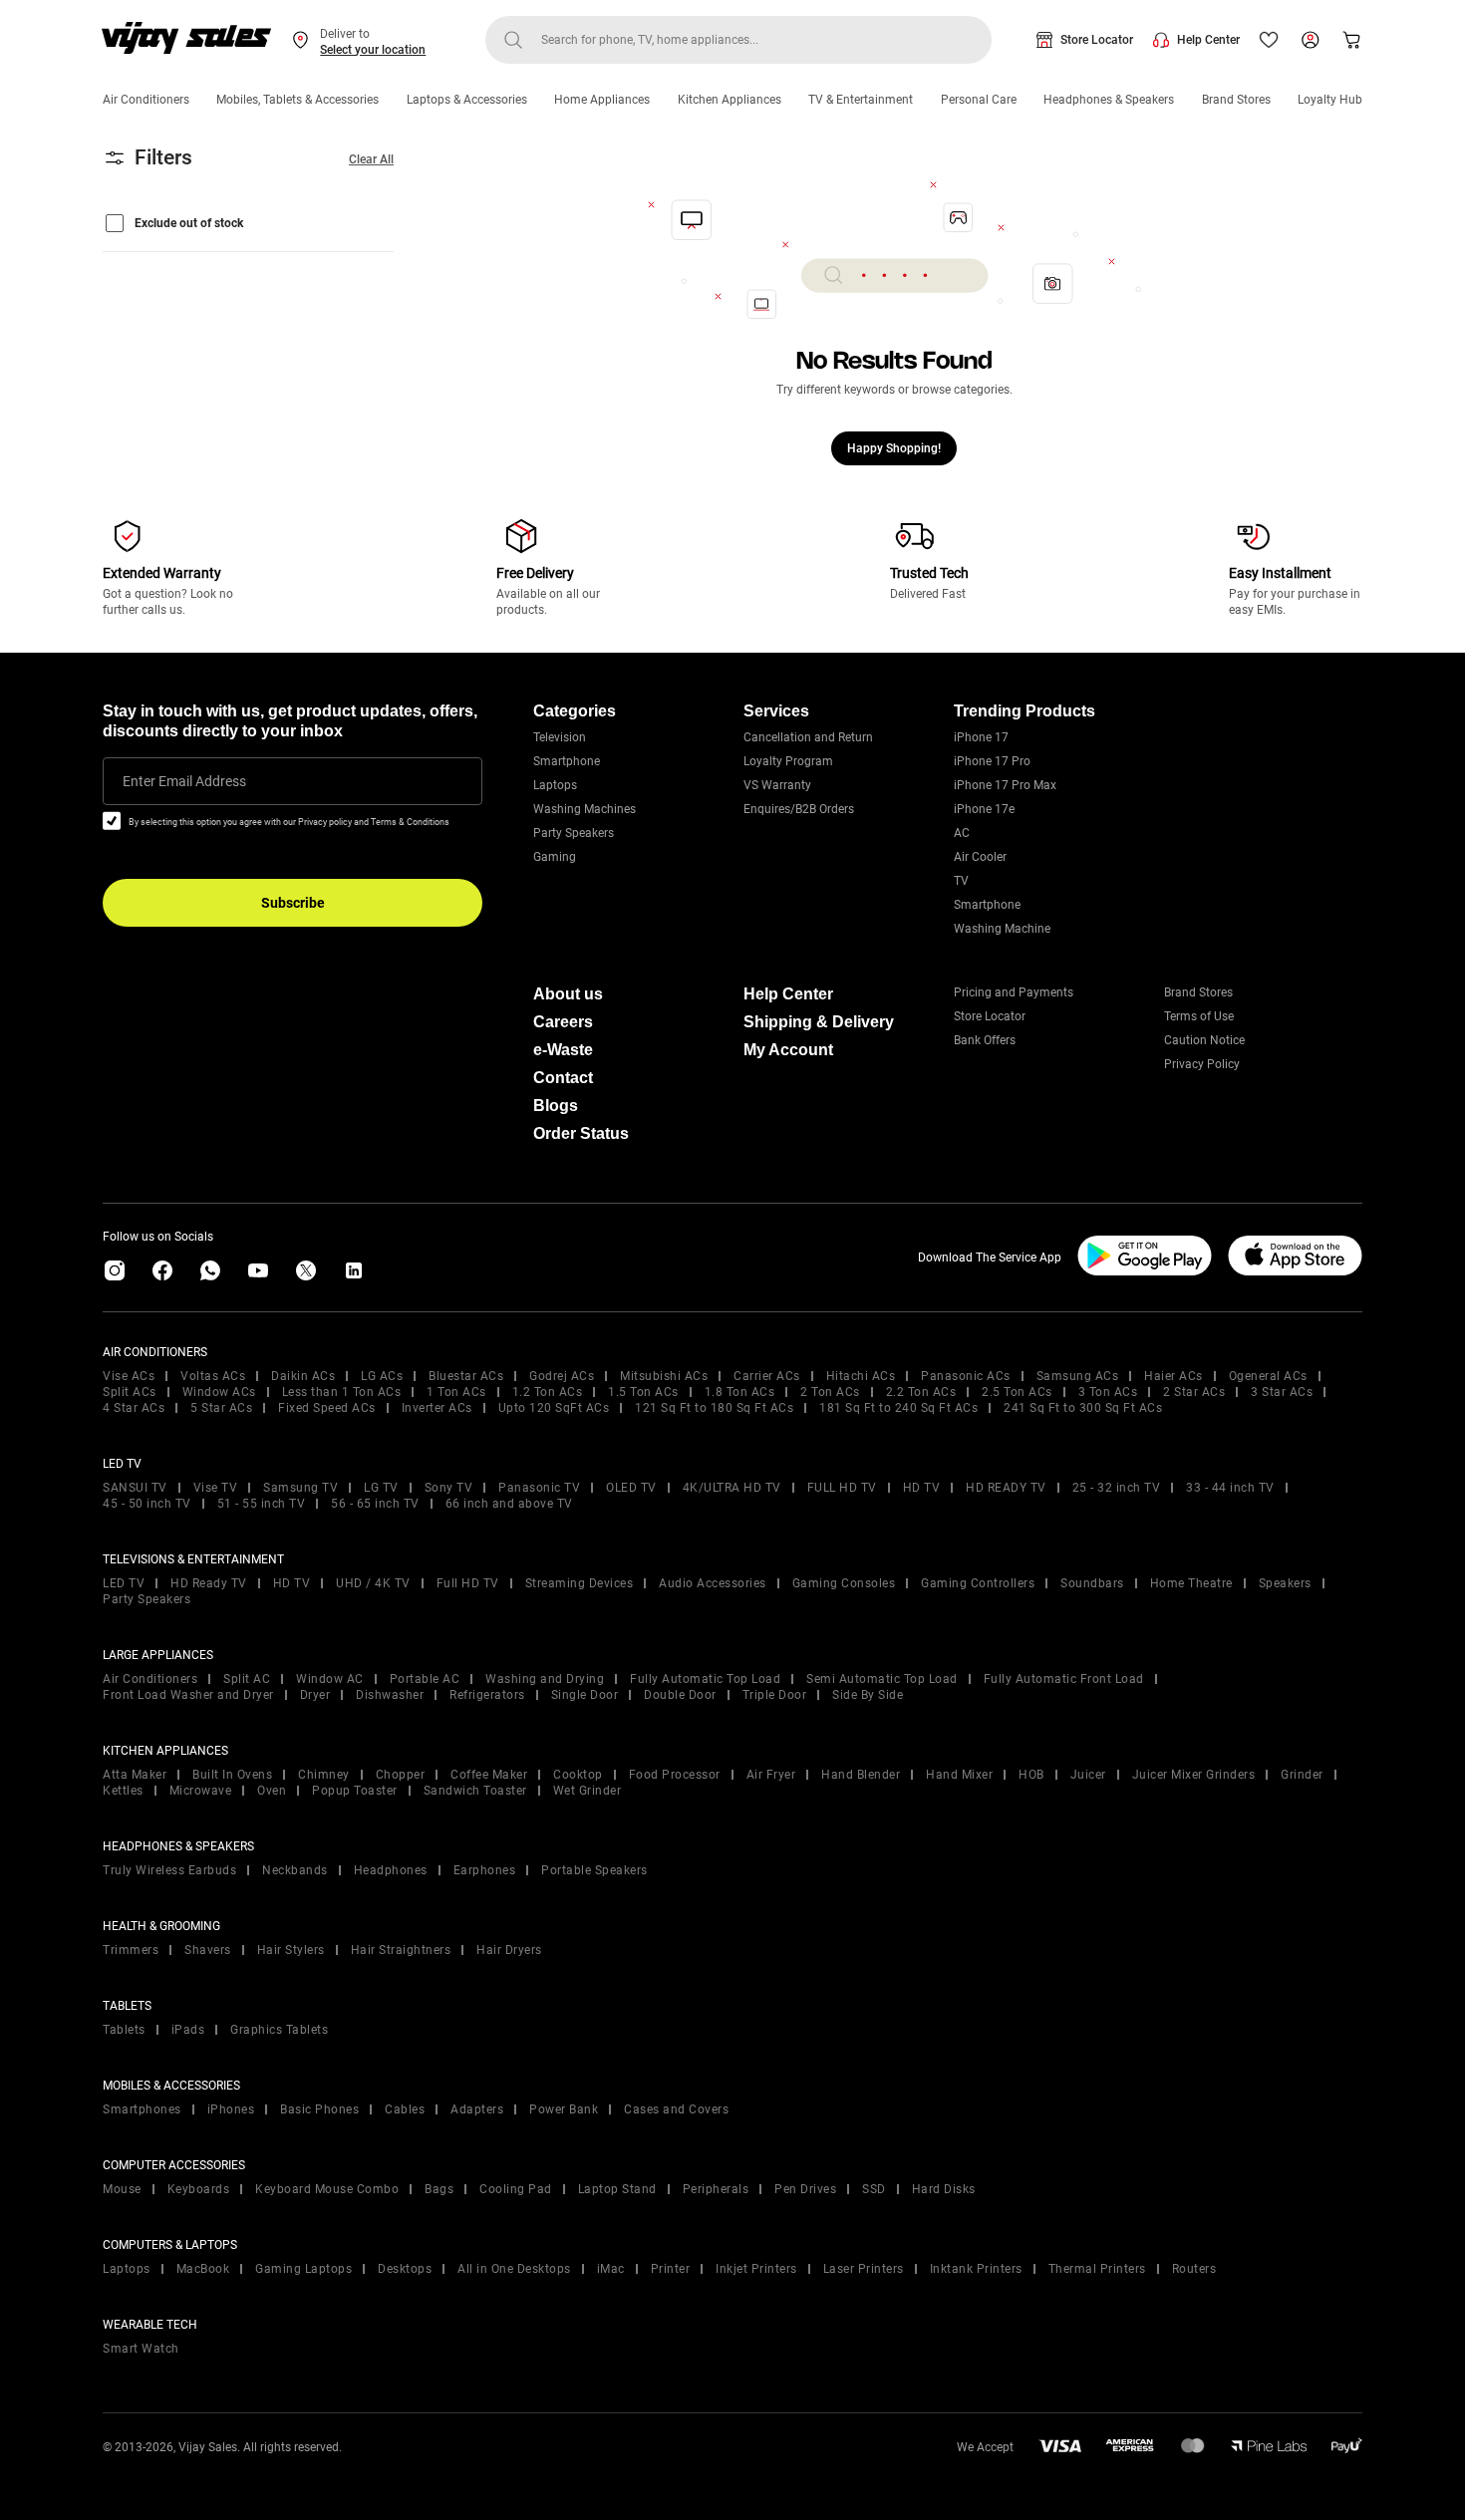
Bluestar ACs (466, 1376)
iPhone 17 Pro (992, 761)
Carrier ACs (767, 1376)
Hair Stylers (291, 1950)
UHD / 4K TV (373, 1583)
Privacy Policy (1202, 1064)
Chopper (401, 1775)
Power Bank (564, 2109)
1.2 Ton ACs (548, 1392)
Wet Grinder (587, 1791)
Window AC (330, 1679)
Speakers (1285, 1583)
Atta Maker (135, 1775)
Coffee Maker (489, 1775)
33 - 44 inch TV (1230, 1488)
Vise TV (216, 1488)
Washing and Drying (545, 1679)
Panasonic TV (539, 1488)
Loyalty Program (788, 761)
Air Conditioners (146, 100)
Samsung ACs (1078, 1376)
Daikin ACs (303, 1376)
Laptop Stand (617, 2189)
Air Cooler (980, 857)
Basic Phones (319, 2109)
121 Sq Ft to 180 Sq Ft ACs (714, 1408)
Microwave (201, 1791)
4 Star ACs (134, 1408)
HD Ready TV (209, 1583)
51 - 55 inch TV (262, 1504)
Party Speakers (574, 833)
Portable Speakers (594, 1870)
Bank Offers (985, 1040)
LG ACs (382, 1376)
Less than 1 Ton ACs (342, 1392)
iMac (611, 2269)
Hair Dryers (509, 1950)
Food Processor (675, 1775)
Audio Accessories (713, 1583)
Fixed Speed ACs (327, 1408)
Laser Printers (864, 2269)
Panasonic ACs (966, 1376)
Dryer (315, 1695)
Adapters (477, 2109)
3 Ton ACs (1108, 1392)
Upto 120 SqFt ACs (554, 1408)
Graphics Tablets (279, 2030)
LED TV (124, 1583)
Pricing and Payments (1014, 992)
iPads (188, 2030)
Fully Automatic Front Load (1064, 1679)
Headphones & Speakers (1109, 100)
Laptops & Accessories (467, 100)
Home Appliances (602, 100)
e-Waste (563, 1050)
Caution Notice (1204, 1040)
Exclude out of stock (189, 223)
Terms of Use (1199, 1016)
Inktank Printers (976, 2269)
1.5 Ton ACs (643, 1392)
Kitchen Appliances (730, 100)
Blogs (556, 1106)
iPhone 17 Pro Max (1005, 785)
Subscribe (293, 903)
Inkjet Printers (756, 2269)
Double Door (680, 1695)
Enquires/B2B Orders (799, 809)
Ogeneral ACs (1268, 1376)
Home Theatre (1191, 1583)
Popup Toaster (355, 1791)
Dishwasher (390, 1695)
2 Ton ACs (830, 1392)
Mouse (122, 2189)
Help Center (1208, 40)
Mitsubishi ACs (664, 1376)
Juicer (1088, 1775)
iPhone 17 (981, 737)
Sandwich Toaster (475, 1791)
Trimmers (131, 1950)
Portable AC (425, 1679)
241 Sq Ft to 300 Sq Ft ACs (1083, 1408)
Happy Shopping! (894, 448)
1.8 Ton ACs (740, 1392)
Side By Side (868, 1695)
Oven (272, 1791)
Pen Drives (805, 2189)
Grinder (1302, 1775)
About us (568, 994)
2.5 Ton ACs (1017, 1392)
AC (962, 833)
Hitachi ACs (861, 1376)
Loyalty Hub (1330, 100)
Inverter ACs (437, 1408)
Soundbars (1092, 1583)
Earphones (485, 1870)
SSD (874, 2189)
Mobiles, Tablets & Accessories (297, 100)
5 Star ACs (221, 1408)
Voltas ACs (213, 1376)
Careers (563, 1022)
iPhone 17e (984, 809)
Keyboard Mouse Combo (327, 2189)
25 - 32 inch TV (1117, 1488)
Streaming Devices (580, 1583)
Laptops (555, 785)
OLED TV (631, 1488)
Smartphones (142, 2109)
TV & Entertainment (861, 100)
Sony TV (449, 1488)
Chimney (324, 1775)
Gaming (555, 857)
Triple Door (775, 1695)
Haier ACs (1173, 1376)
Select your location (373, 50)
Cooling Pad (516, 2189)
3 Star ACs (1282, 1392)
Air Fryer (771, 1775)
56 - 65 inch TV (375, 1504)
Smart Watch (141, 2349)
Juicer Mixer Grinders (1194, 1775)
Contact (563, 1078)
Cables (405, 2109)
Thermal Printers (1097, 2269)
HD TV (922, 1488)
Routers (1194, 2269)
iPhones (231, 2109)
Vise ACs (129, 1376)
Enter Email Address (184, 781)
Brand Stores (1236, 100)
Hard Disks (944, 2189)
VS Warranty (777, 785)
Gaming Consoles (844, 1583)
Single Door (585, 1695)
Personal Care (979, 100)
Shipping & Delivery (819, 1022)
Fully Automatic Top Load (705, 1679)
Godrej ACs (562, 1376)
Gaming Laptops (303, 2269)
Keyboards (199, 2189)
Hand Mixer (959, 1775)
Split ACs (130, 1392)
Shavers (208, 1950)
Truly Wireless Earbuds (169, 1870)
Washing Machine (1002, 929)
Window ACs (219, 1392)
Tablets (124, 2030)
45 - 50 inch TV (147, 1504)
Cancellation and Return (808, 737)
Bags (439, 2189)
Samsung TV (300, 1488)
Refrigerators (487, 1695)
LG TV (381, 1488)
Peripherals (716, 2189)
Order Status (581, 1133)
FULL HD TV (842, 1488)
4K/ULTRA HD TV (732, 1488)
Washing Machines (585, 809)
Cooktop (578, 1775)
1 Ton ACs (456, 1392)
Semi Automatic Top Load (882, 1679)
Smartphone (567, 761)
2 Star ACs (1194, 1392)
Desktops (405, 2269)
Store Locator (1097, 40)
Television (560, 737)
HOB (1031, 1775)
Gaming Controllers (978, 1583)
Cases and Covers (676, 2109)
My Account (788, 1050)
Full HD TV (468, 1583)
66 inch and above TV (509, 1504)
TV (961, 881)
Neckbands (295, 1870)
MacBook (203, 2269)
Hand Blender (861, 1775)
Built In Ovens (232, 1775)
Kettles (123, 1791)
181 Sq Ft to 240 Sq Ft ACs (898, 1408)
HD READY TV (1006, 1488)
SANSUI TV (135, 1488)
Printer (671, 2269)
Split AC (247, 1679)
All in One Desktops (514, 2269)
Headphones (391, 1870)
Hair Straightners (401, 1950)
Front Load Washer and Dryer (188, 1695)
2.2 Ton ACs (921, 1392)
